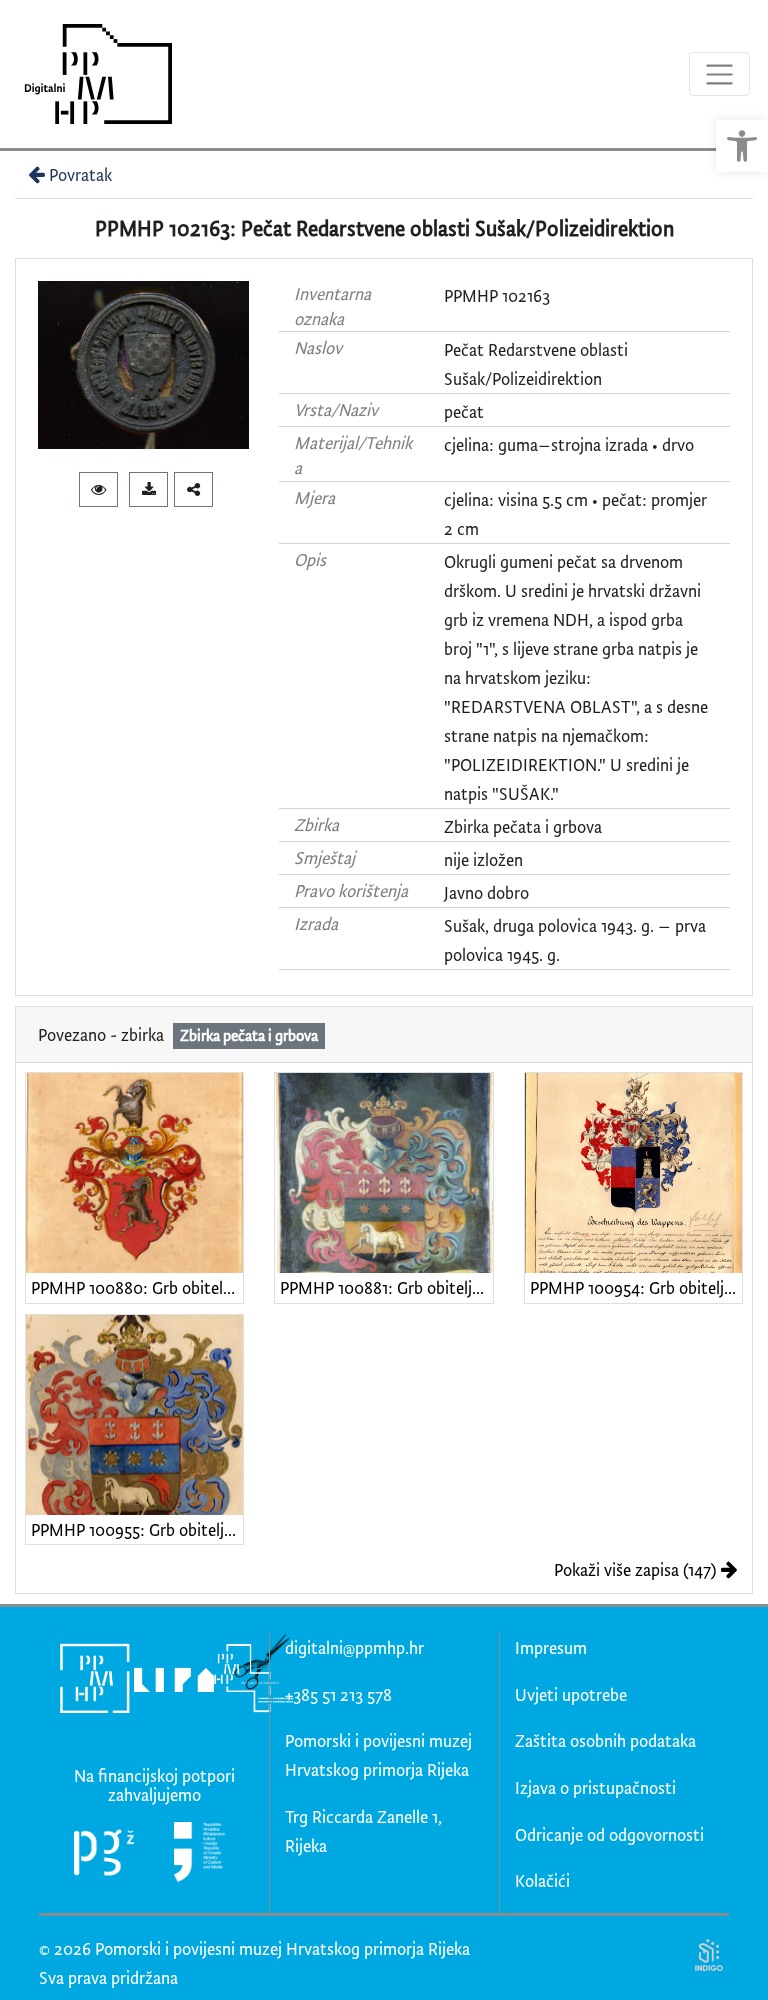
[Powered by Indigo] (708, 1954)
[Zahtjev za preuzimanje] (148, 489)
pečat (464, 411)
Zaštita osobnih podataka (605, 1740)
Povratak (80, 174)
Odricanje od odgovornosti (609, 1834)
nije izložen (483, 859)
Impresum (551, 1647)
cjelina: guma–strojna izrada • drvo (569, 444)
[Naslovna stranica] (91, 74)
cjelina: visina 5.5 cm (516, 499)
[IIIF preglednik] (98, 489)
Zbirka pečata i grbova (523, 826)
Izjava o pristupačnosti (595, 1787)
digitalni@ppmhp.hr (354, 1647)
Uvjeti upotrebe (571, 1694)
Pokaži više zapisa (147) (635, 1569)
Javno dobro (486, 892)
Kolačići (542, 1880)
